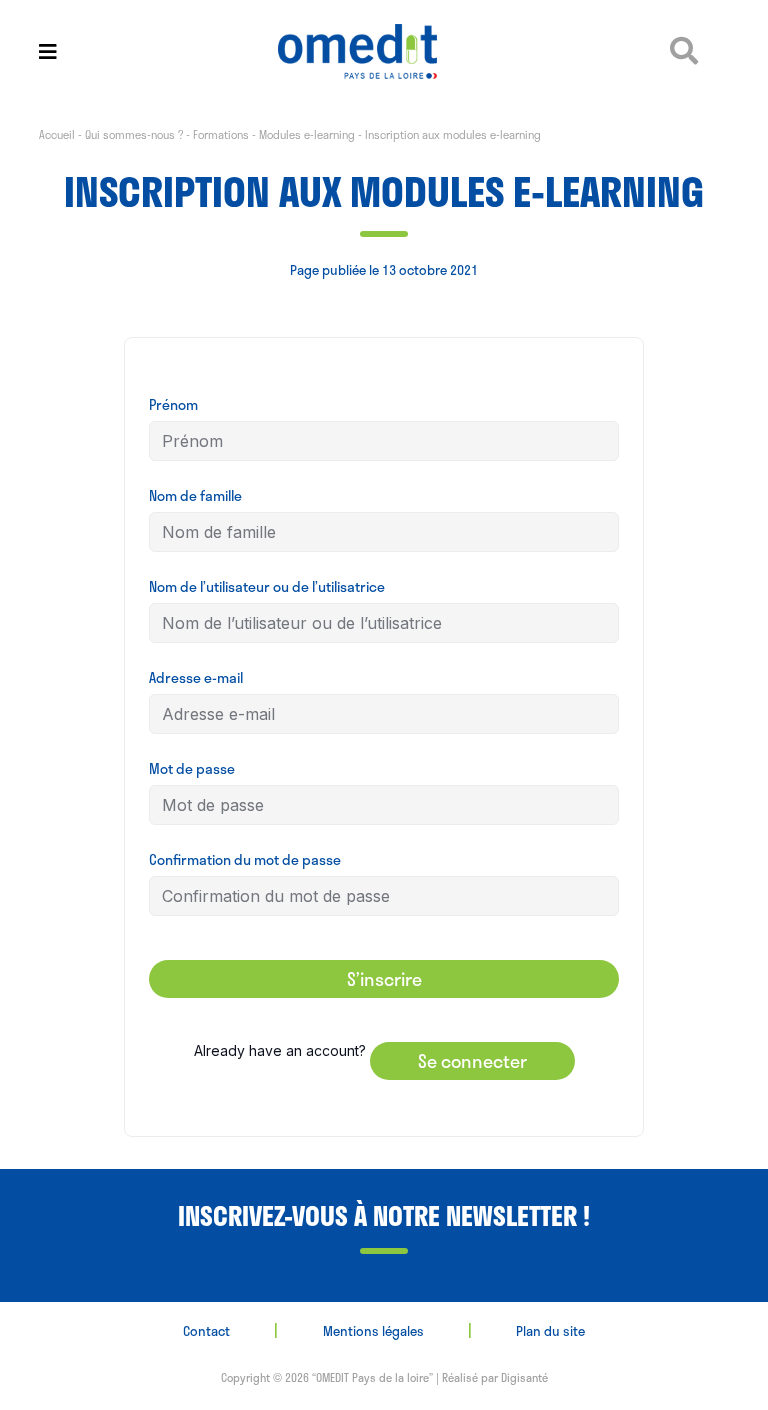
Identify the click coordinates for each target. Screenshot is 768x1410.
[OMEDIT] (384, 51)
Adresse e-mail (196, 677)
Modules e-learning (307, 134)
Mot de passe (192, 768)
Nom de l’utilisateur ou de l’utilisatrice (267, 586)
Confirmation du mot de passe (245, 859)
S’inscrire (384, 979)
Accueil (57, 134)
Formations (221, 134)
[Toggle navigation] (48, 51)
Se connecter (472, 1061)
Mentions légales (373, 1331)
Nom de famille (195, 495)
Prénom (173, 404)
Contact (206, 1331)
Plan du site (550, 1331)
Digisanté (524, 1377)
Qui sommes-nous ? (134, 134)
